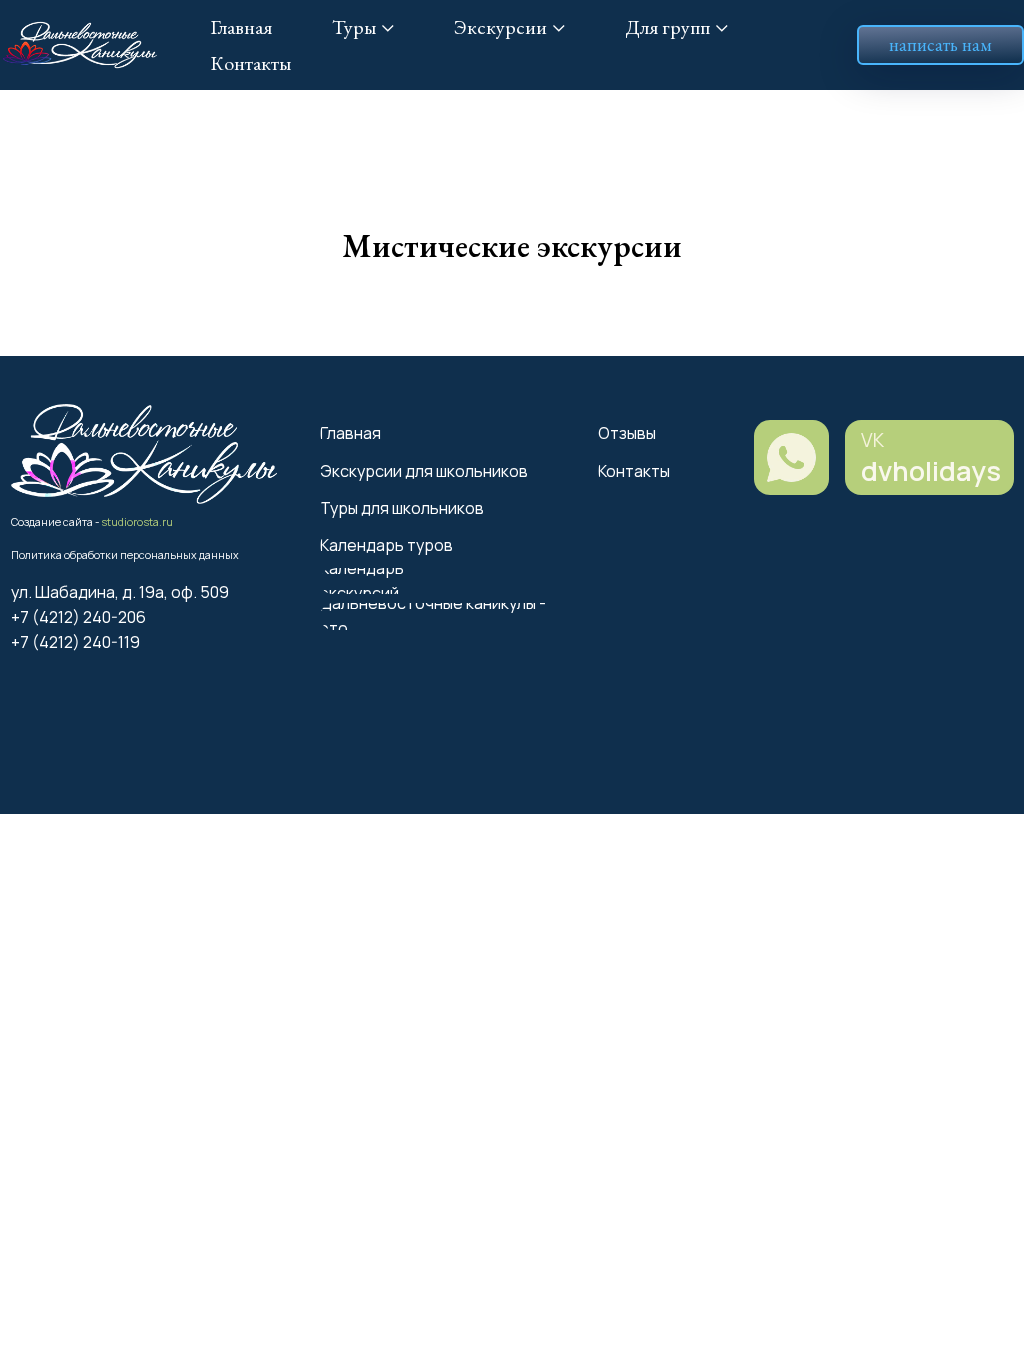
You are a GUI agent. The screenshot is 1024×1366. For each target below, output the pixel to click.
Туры (354, 27)
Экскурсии (500, 27)
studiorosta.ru (137, 522)
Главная (241, 27)
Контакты (250, 63)
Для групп (667, 27)
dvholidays (931, 471)
